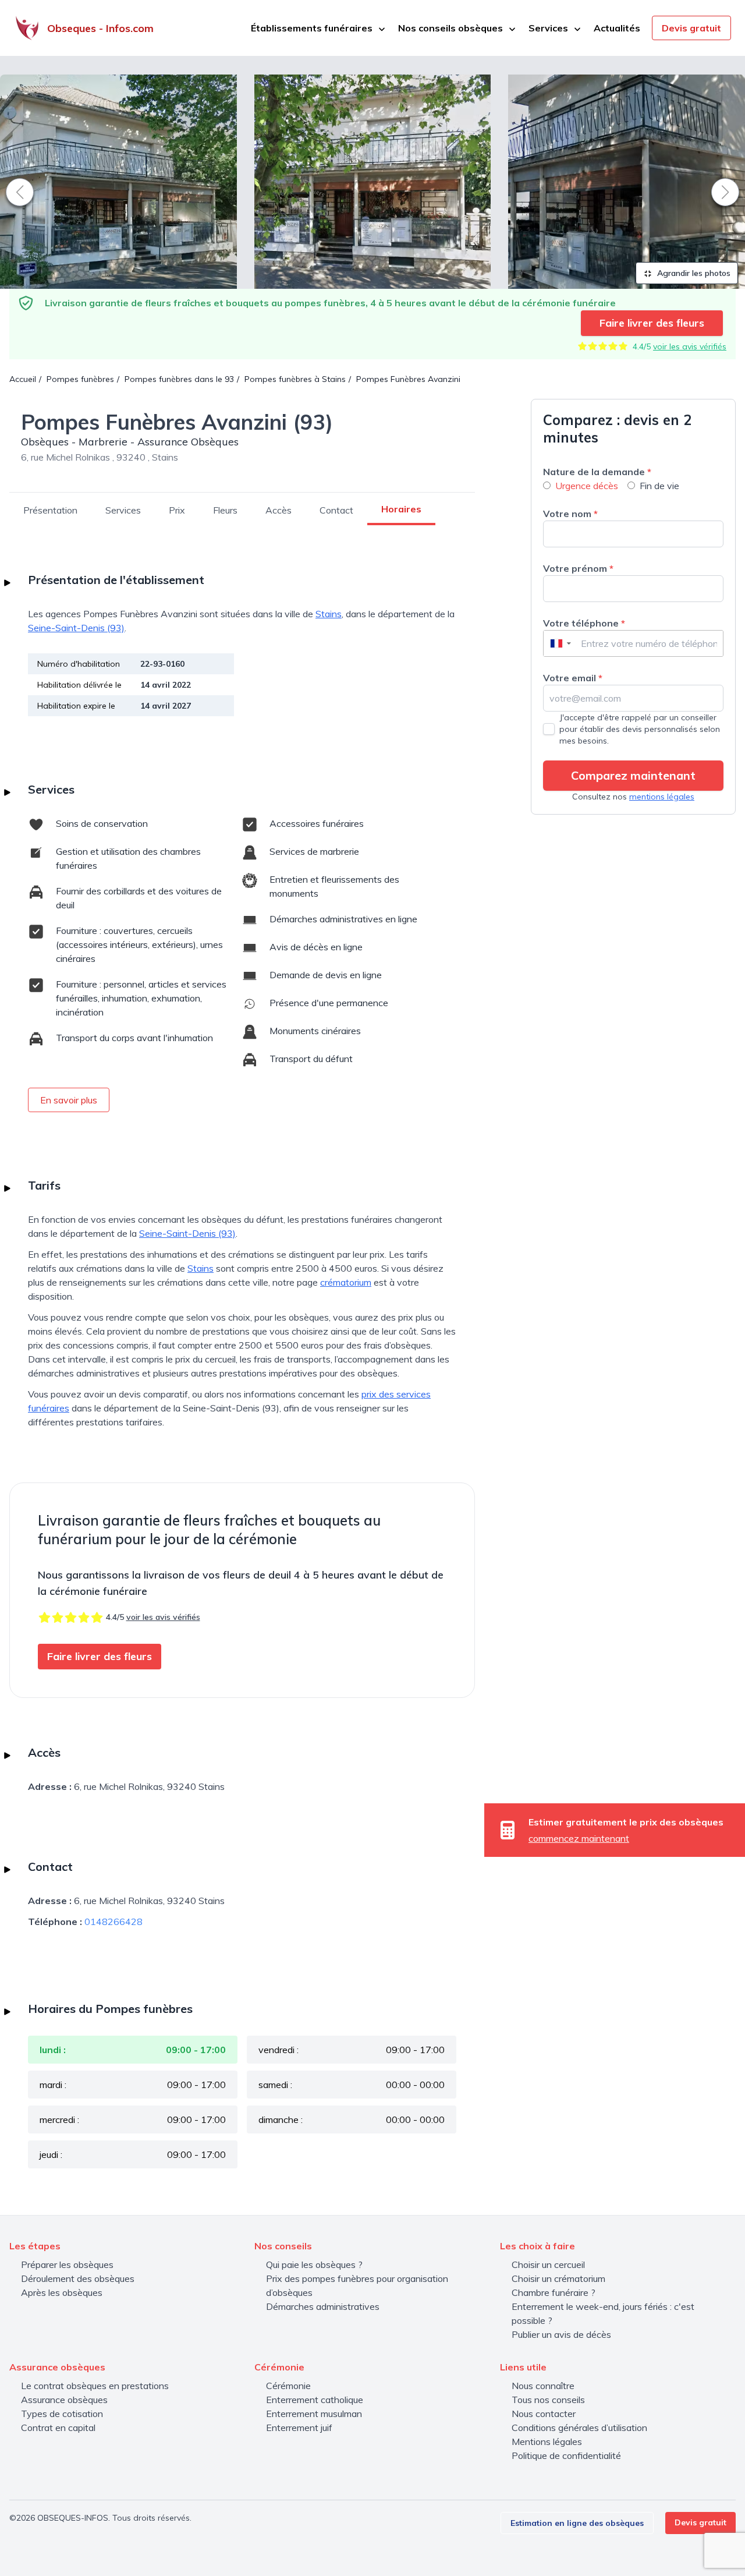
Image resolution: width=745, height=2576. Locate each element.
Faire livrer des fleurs (652, 323)
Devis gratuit (691, 28)
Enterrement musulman (314, 2414)
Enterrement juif (299, 2428)
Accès (279, 510)
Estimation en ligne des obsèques (577, 2523)
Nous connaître (543, 2386)
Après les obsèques (62, 2292)
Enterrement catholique (315, 2400)
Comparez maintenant (633, 775)
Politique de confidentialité (566, 2455)
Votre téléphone (584, 623)
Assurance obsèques (64, 2400)
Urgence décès (587, 486)
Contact (336, 510)
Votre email (573, 678)
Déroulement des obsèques (78, 2278)
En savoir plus (69, 1100)
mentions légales (662, 797)
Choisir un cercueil (548, 2264)
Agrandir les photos (693, 273)
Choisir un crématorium (558, 2278)
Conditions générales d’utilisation (579, 2428)
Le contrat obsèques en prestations (95, 2386)
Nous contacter (544, 2414)
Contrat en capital (58, 2428)
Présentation (50, 510)
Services (123, 510)
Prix (177, 510)
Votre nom (570, 514)
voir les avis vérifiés (690, 346)
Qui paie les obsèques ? (314, 2264)
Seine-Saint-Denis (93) (76, 628)
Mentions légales (547, 2441)
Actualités (617, 28)
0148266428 (113, 1922)
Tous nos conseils (548, 2400)
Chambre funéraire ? (554, 2292)
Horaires (401, 509)
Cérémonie (288, 2386)
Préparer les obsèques (67, 2264)
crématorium (346, 1282)
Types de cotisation (62, 2414)
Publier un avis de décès (561, 2334)
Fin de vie (659, 486)
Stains (329, 614)
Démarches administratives (323, 2306)
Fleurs (225, 510)
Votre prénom (578, 568)
